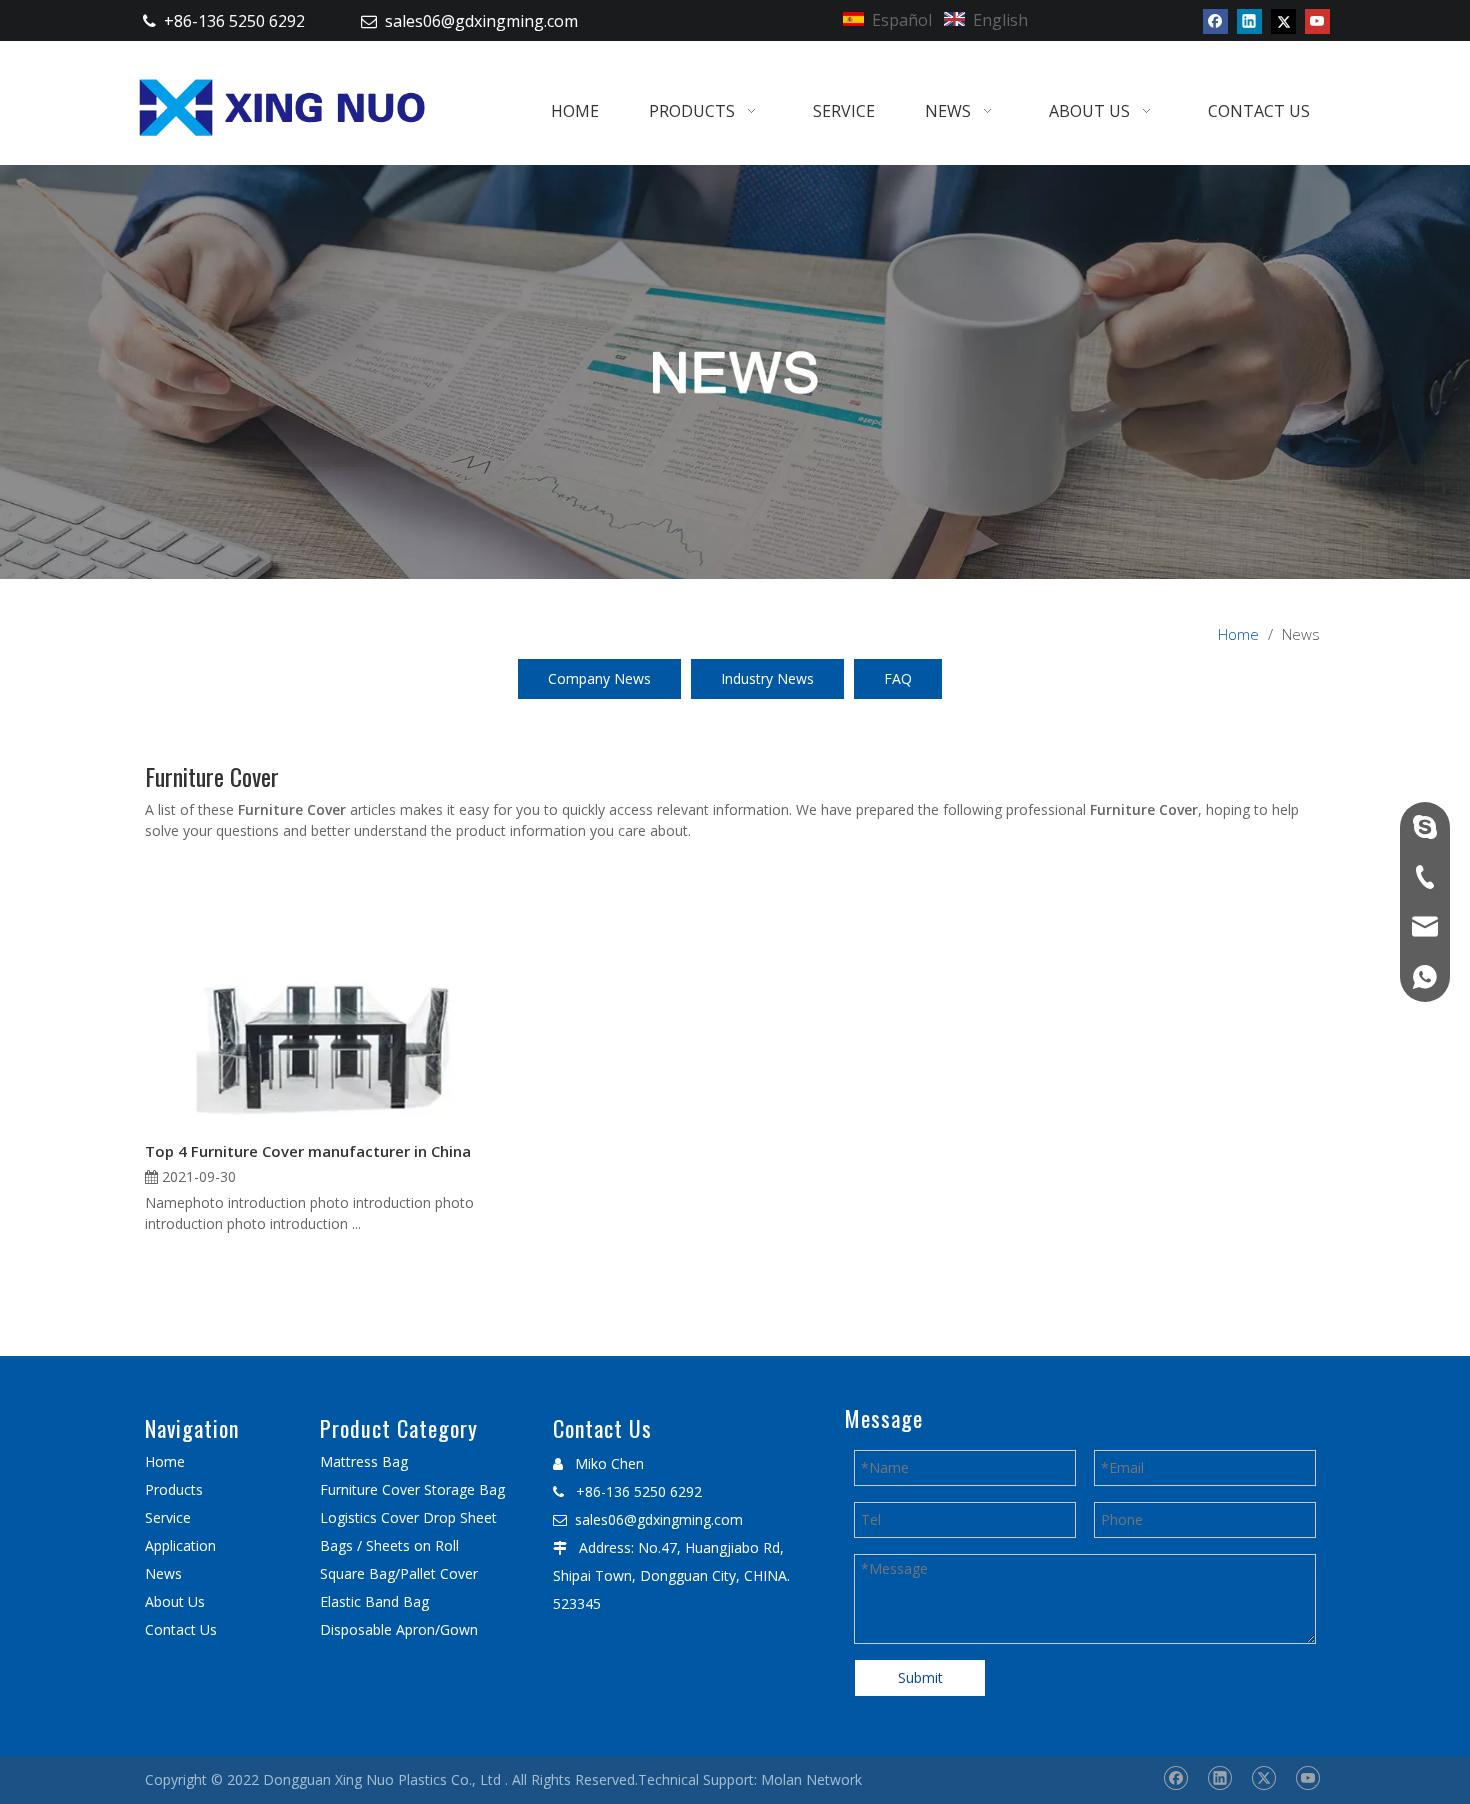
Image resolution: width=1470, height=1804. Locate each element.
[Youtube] (1317, 21)
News (163, 1573)
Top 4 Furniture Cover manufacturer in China (308, 1151)
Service (168, 1517)
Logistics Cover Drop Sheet (408, 1517)
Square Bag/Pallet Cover (399, 1573)
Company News (599, 678)
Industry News (767, 678)
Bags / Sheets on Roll (389, 1545)
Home (165, 1461)
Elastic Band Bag (374, 1601)
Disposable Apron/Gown (399, 1629)
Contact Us (181, 1629)
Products (174, 1489)
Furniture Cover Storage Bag (412, 1489)
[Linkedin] (1249, 21)
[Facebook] (1215, 21)
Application (180, 1545)
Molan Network (811, 1779)
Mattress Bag (364, 1461)
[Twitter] (1283, 21)
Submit (920, 1677)
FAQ (898, 678)
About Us (175, 1601)
